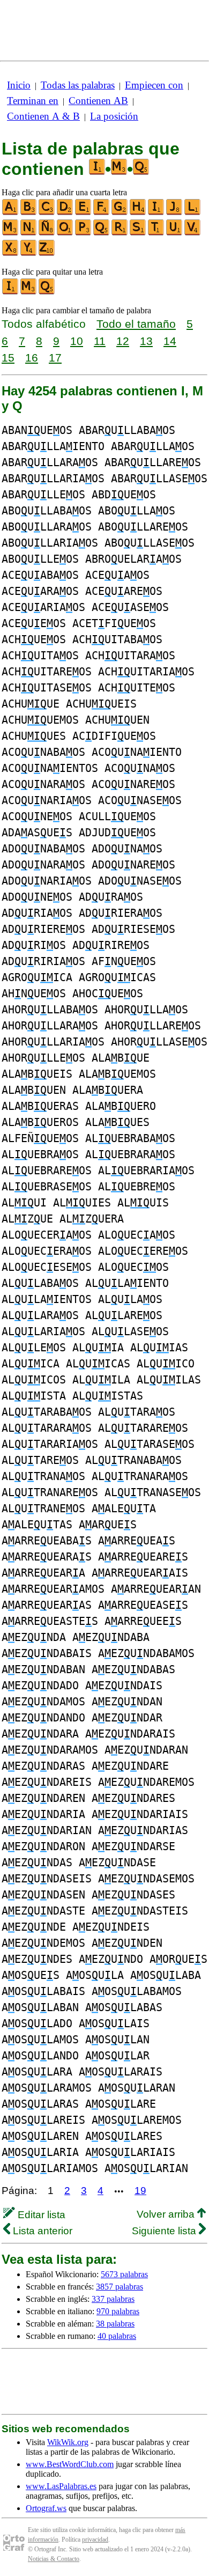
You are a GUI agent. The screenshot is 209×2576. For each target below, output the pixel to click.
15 (8, 358)
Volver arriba (167, 2214)
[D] (65, 213)
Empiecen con (154, 85)
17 (55, 358)
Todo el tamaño (136, 324)
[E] (84, 213)
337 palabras (113, 2299)
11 (100, 341)
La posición (114, 116)
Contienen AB (98, 101)
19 (140, 2191)
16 (32, 358)
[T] (156, 233)
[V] (193, 233)
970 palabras (118, 2311)
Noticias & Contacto (54, 2559)
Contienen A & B (43, 116)
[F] (102, 213)
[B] (29, 213)
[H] (138, 213)
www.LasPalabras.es (61, 2486)
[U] (175, 233)
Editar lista (40, 2215)
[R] (120, 233)
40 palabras (117, 2336)
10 (77, 341)
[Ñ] (47, 233)
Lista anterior (41, 2231)
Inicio (19, 85)
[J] (175, 213)
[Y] (29, 253)
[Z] (47, 253)
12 (123, 341)
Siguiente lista (165, 2231)
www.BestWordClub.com (70, 2464)
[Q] (102, 233)
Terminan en (33, 101)
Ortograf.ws (46, 2508)
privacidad (95, 2540)
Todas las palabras (78, 85)
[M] (11, 233)
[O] (65, 233)
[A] (11, 213)
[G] (120, 213)
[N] (29, 233)
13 (146, 341)
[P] (84, 233)
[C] (47, 213)
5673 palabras (124, 2274)
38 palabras (115, 2324)
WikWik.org (68, 2442)
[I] (156, 213)
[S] (138, 233)
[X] (11, 253)
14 (170, 341)
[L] (193, 213)
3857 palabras (120, 2287)
